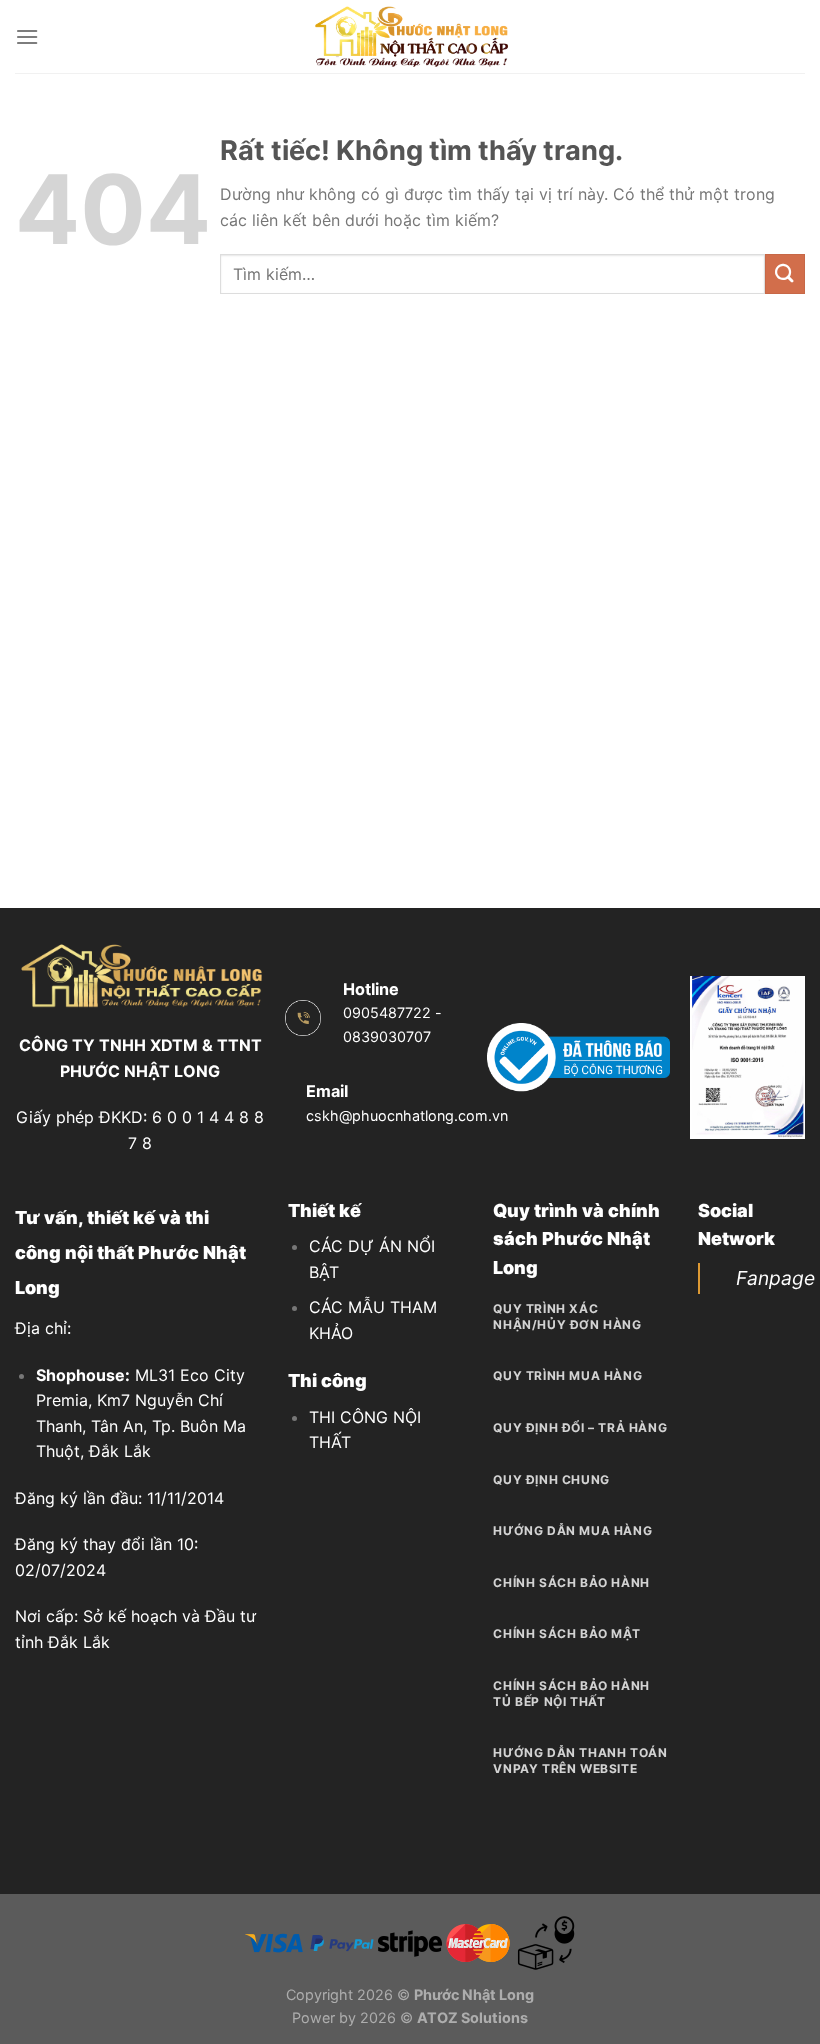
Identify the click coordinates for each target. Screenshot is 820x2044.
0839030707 (387, 1036)
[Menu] (27, 36)
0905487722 (387, 1012)
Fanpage (775, 1278)
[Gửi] (785, 273)
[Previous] (717, 1060)
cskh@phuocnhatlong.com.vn (407, 1115)
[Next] (778, 1060)
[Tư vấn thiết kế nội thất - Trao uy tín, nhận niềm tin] (410, 36)
